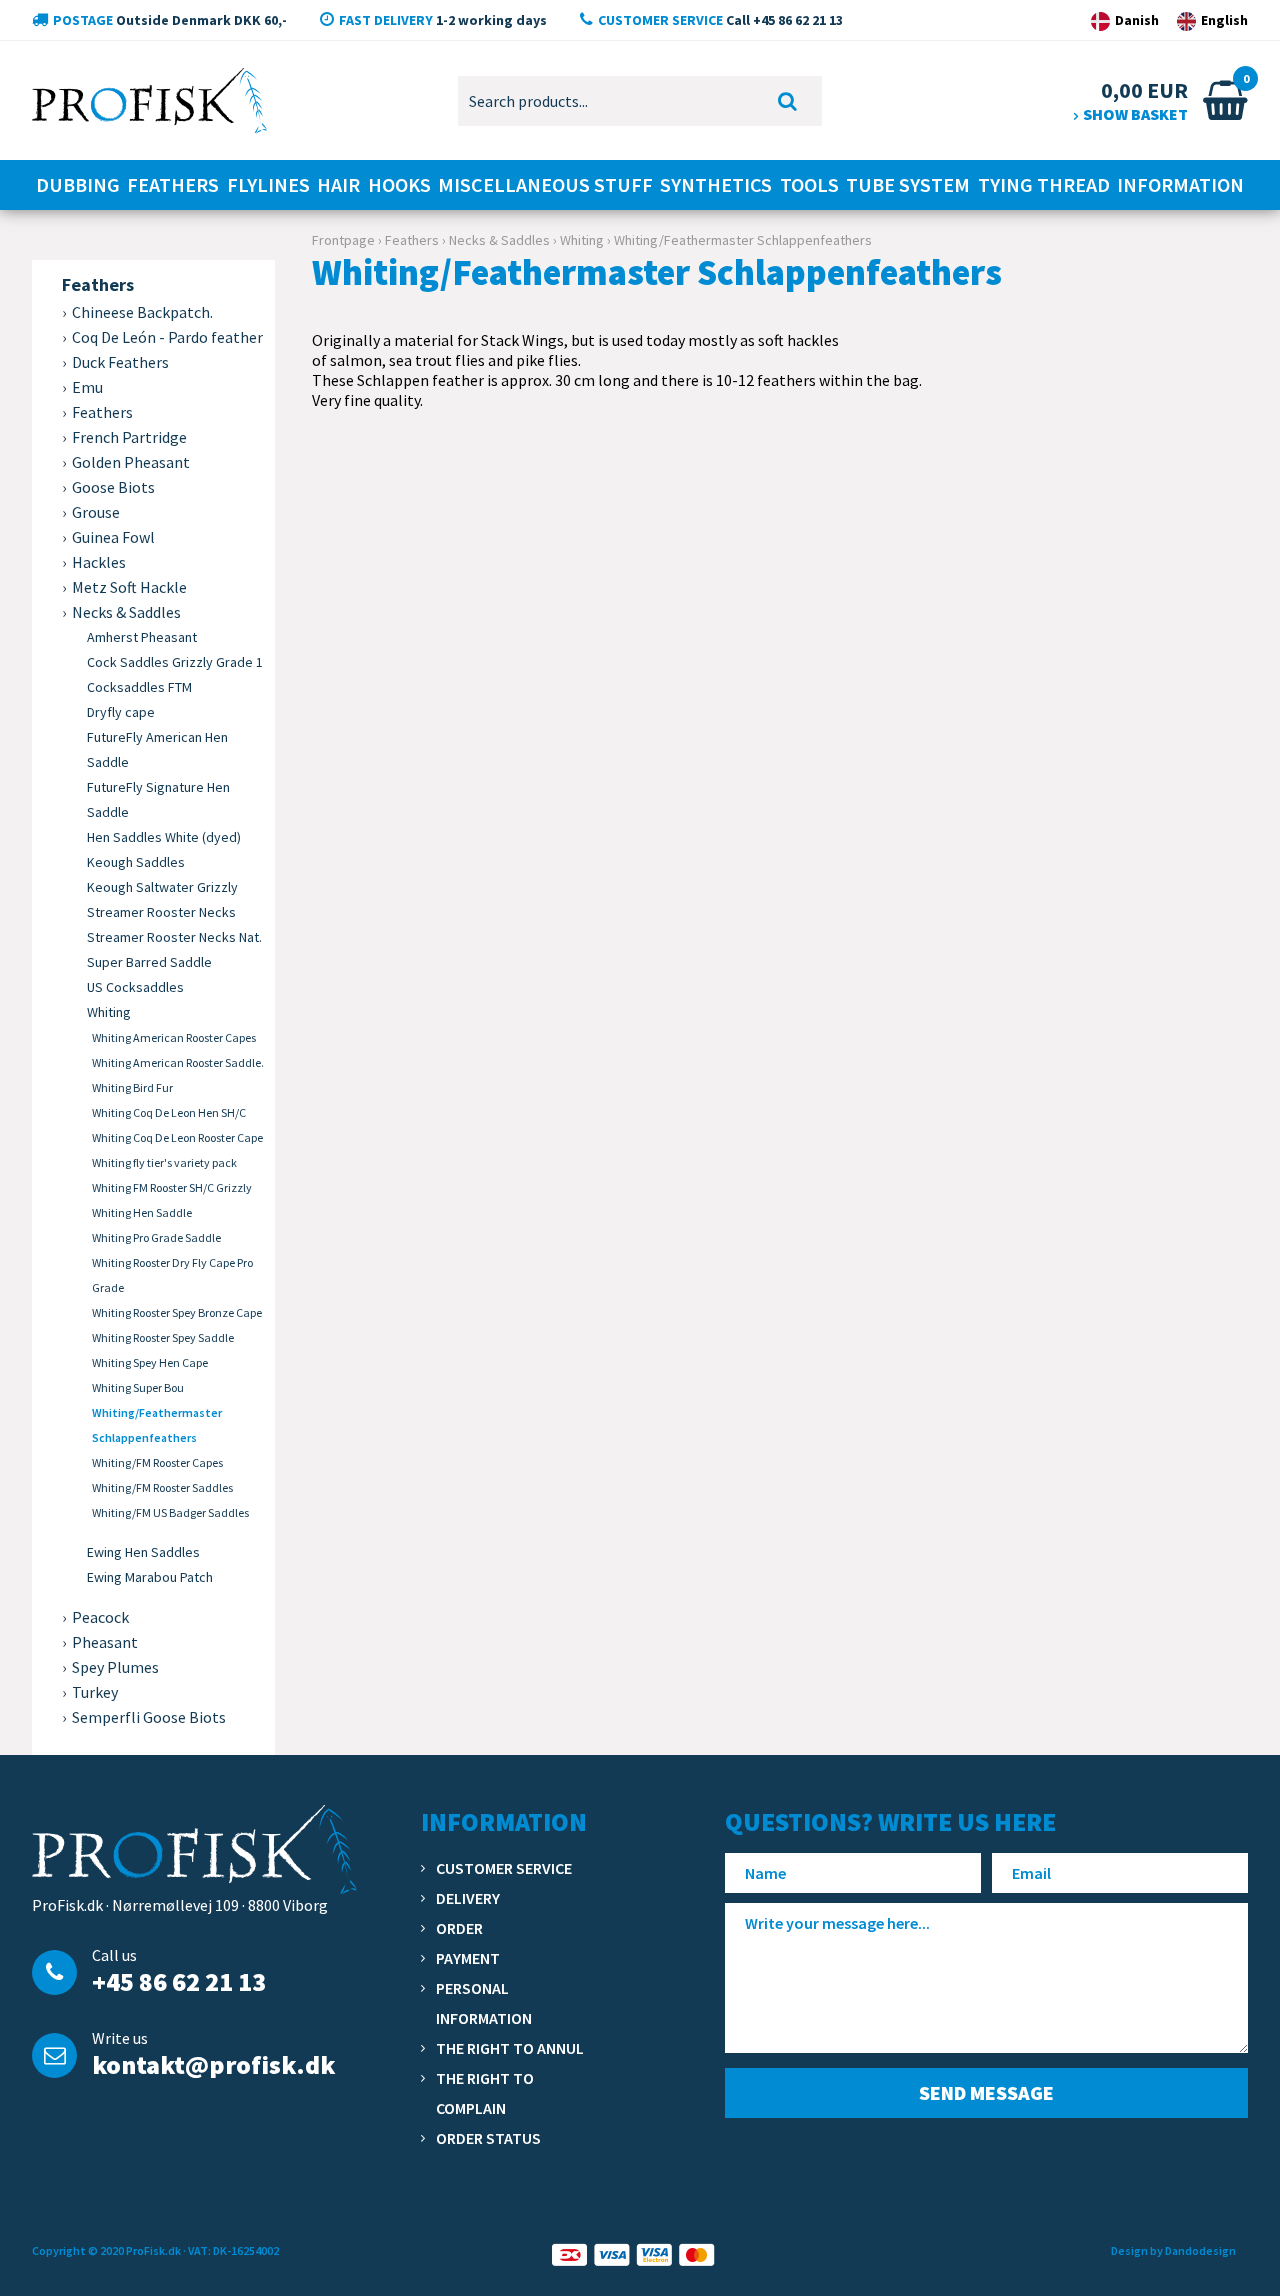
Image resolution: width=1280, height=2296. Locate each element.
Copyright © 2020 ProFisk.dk (106, 2250)
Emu (87, 387)
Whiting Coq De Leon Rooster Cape (177, 1137)
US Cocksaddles (135, 987)
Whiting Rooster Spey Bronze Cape (177, 1312)
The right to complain (485, 2093)
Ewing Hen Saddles (143, 1552)
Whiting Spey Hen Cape (150, 1362)
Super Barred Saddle (149, 962)
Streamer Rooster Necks (161, 912)
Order (459, 1928)
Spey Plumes (115, 1667)
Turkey (95, 1692)
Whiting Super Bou (138, 1387)
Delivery (468, 1898)
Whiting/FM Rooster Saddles (162, 1487)
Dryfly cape (121, 712)
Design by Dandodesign (1173, 2250)
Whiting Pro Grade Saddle (156, 1237)
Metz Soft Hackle (129, 587)
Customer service (504, 1868)
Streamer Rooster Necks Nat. (174, 937)
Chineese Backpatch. (142, 312)
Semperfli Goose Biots (149, 1717)
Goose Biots (113, 487)
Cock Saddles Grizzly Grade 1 (175, 662)
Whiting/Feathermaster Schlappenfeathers (157, 1425)
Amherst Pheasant (142, 637)
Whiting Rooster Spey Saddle (163, 1337)
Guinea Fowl (113, 537)
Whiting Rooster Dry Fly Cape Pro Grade (172, 1275)
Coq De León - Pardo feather (167, 337)
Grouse (96, 512)
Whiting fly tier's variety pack (164, 1162)
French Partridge (129, 437)
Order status (488, 2138)
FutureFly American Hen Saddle (157, 749)
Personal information (484, 2003)
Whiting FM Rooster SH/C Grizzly (172, 1187)
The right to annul (510, 2048)
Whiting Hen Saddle (142, 1212)
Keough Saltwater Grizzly (162, 887)
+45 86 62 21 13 (179, 1981)
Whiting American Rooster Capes (174, 1037)
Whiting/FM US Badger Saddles (170, 1512)
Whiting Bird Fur (132, 1087)
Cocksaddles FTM (139, 687)
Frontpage (343, 240)
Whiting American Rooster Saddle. (178, 1062)
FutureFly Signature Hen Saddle (158, 799)
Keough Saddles (136, 862)
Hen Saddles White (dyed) (164, 837)
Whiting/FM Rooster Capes (157, 1462)
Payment (468, 1958)
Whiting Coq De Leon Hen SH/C (169, 1112)
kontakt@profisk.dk (213, 2064)
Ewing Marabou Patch (150, 1577)
